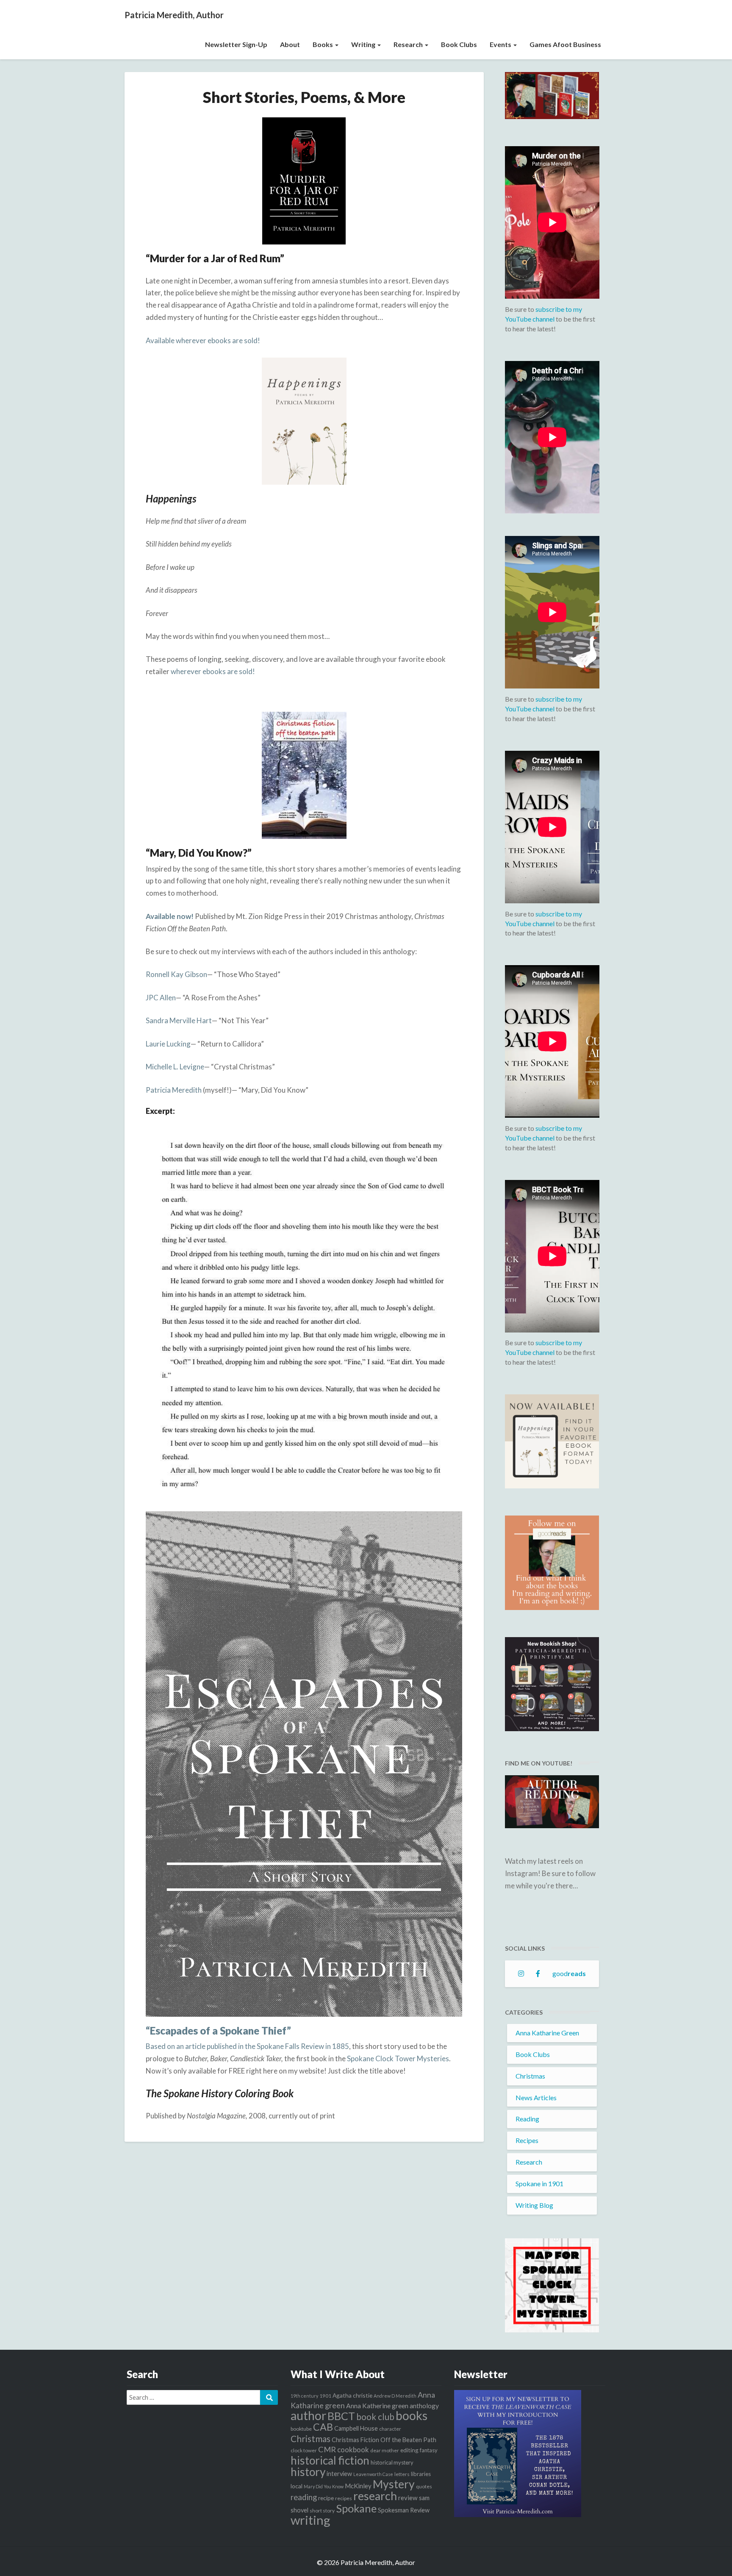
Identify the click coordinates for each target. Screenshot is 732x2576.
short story (322, 2511)
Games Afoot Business (565, 44)
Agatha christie (352, 2395)
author (308, 2415)
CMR (327, 2449)
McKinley (358, 2486)
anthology (424, 2406)
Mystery (394, 2484)
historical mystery (392, 2462)
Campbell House (356, 2428)
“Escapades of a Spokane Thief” (218, 2031)
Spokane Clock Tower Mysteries (398, 2058)
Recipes (527, 2140)
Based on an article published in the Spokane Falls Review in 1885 (247, 2046)
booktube (301, 2429)
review (408, 2498)
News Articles (536, 2097)
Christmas (530, 2076)
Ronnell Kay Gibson (176, 974)
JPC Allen (161, 998)
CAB (323, 2427)
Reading (527, 2119)
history (308, 2472)
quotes (424, 2486)
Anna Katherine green (377, 2406)
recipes (344, 2498)
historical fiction (330, 2460)
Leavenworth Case (373, 2474)
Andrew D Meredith (395, 2396)
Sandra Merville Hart (179, 1020)
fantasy (429, 2450)
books (412, 2415)
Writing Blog (534, 2205)
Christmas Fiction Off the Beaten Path (384, 2440)
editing (409, 2450)
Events (501, 44)
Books (323, 44)
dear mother (385, 2450)
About (290, 44)
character (390, 2429)
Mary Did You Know (324, 2486)
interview (339, 2474)
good (569, 1973)
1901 (325, 2396)
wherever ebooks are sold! (213, 671)
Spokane (356, 2508)
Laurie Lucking (168, 1044)
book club (375, 2417)
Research (409, 44)
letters (402, 2474)
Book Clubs (459, 44)
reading (304, 2497)
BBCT (341, 2416)
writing (311, 2520)
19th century (304, 2396)
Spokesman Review (404, 2510)
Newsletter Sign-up (236, 44)
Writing (364, 44)
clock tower (304, 2450)
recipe (326, 2498)
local (297, 2486)
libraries (421, 2474)
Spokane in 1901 (539, 2183)
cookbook (353, 2450)
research (375, 2496)
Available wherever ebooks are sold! (203, 340)
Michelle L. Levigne (175, 1067)
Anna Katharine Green (547, 2033)
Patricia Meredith (174, 1090)
